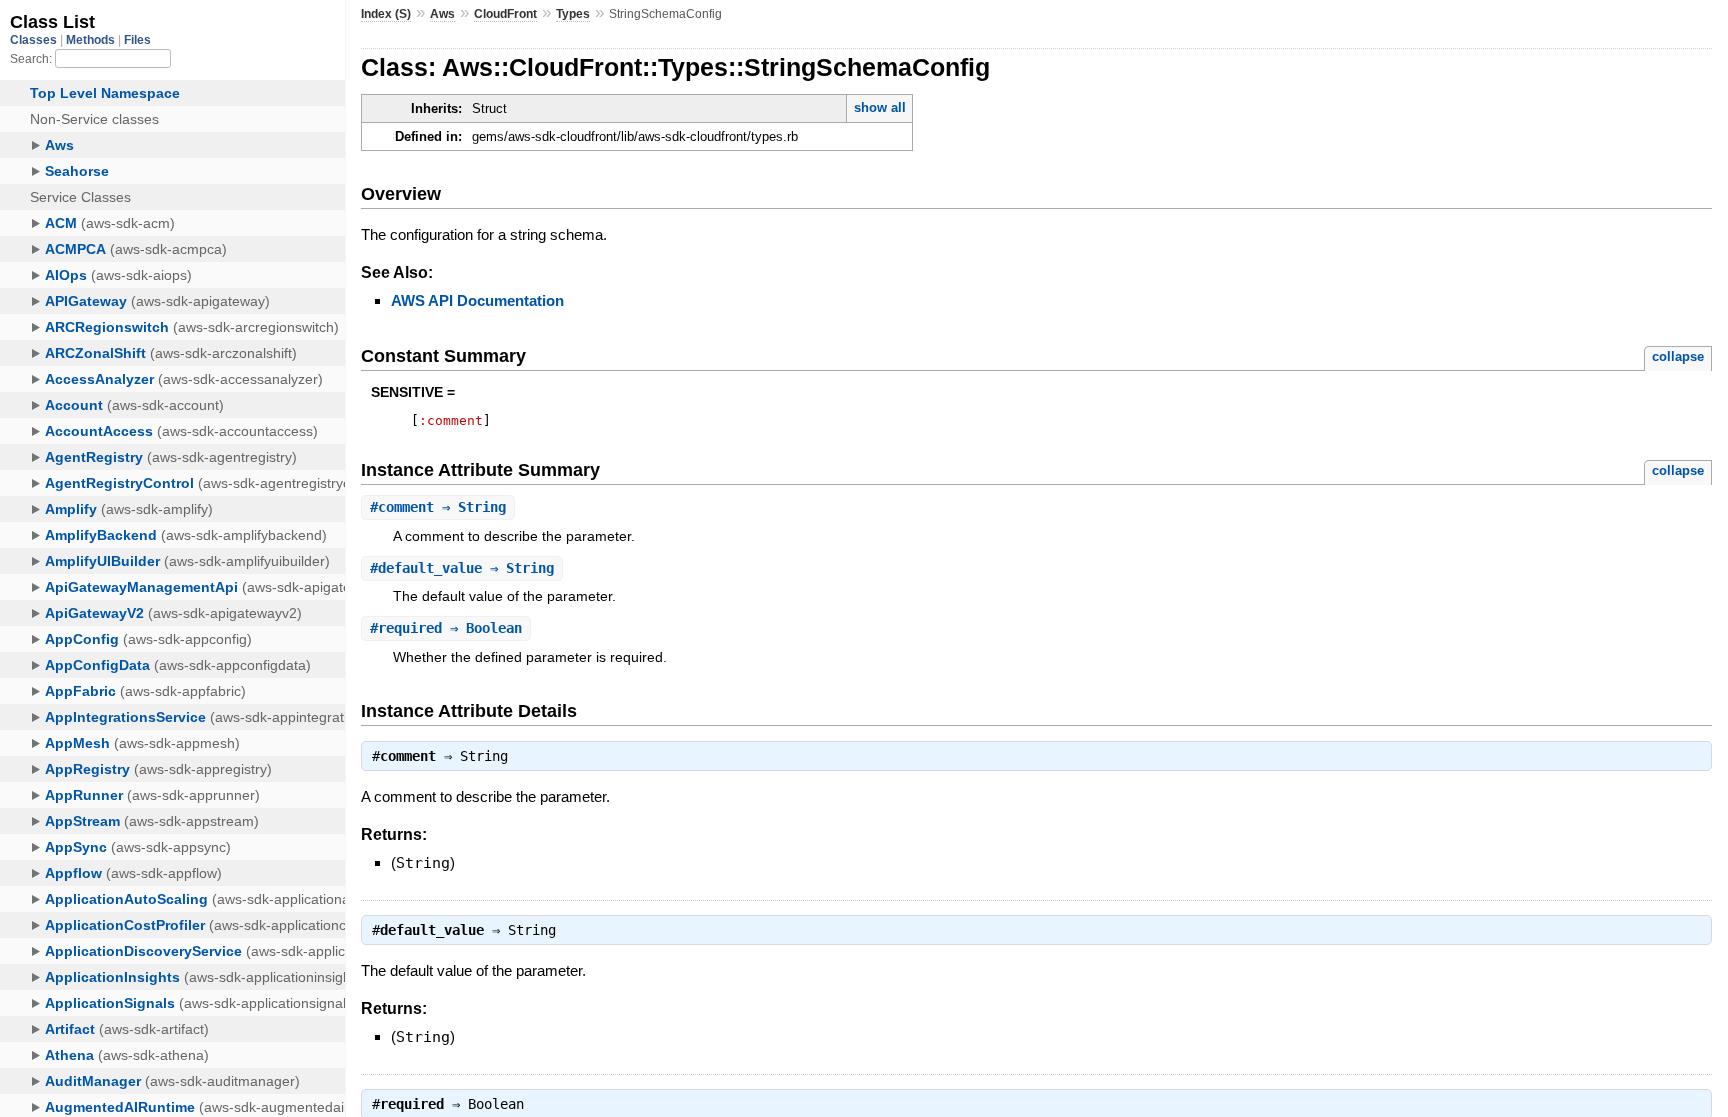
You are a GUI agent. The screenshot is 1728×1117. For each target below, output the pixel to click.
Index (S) (386, 14)
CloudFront (505, 14)
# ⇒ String (438, 507)
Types (573, 14)
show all (880, 107)
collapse (1678, 356)
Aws (442, 14)
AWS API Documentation (477, 300)
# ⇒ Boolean (446, 628)
